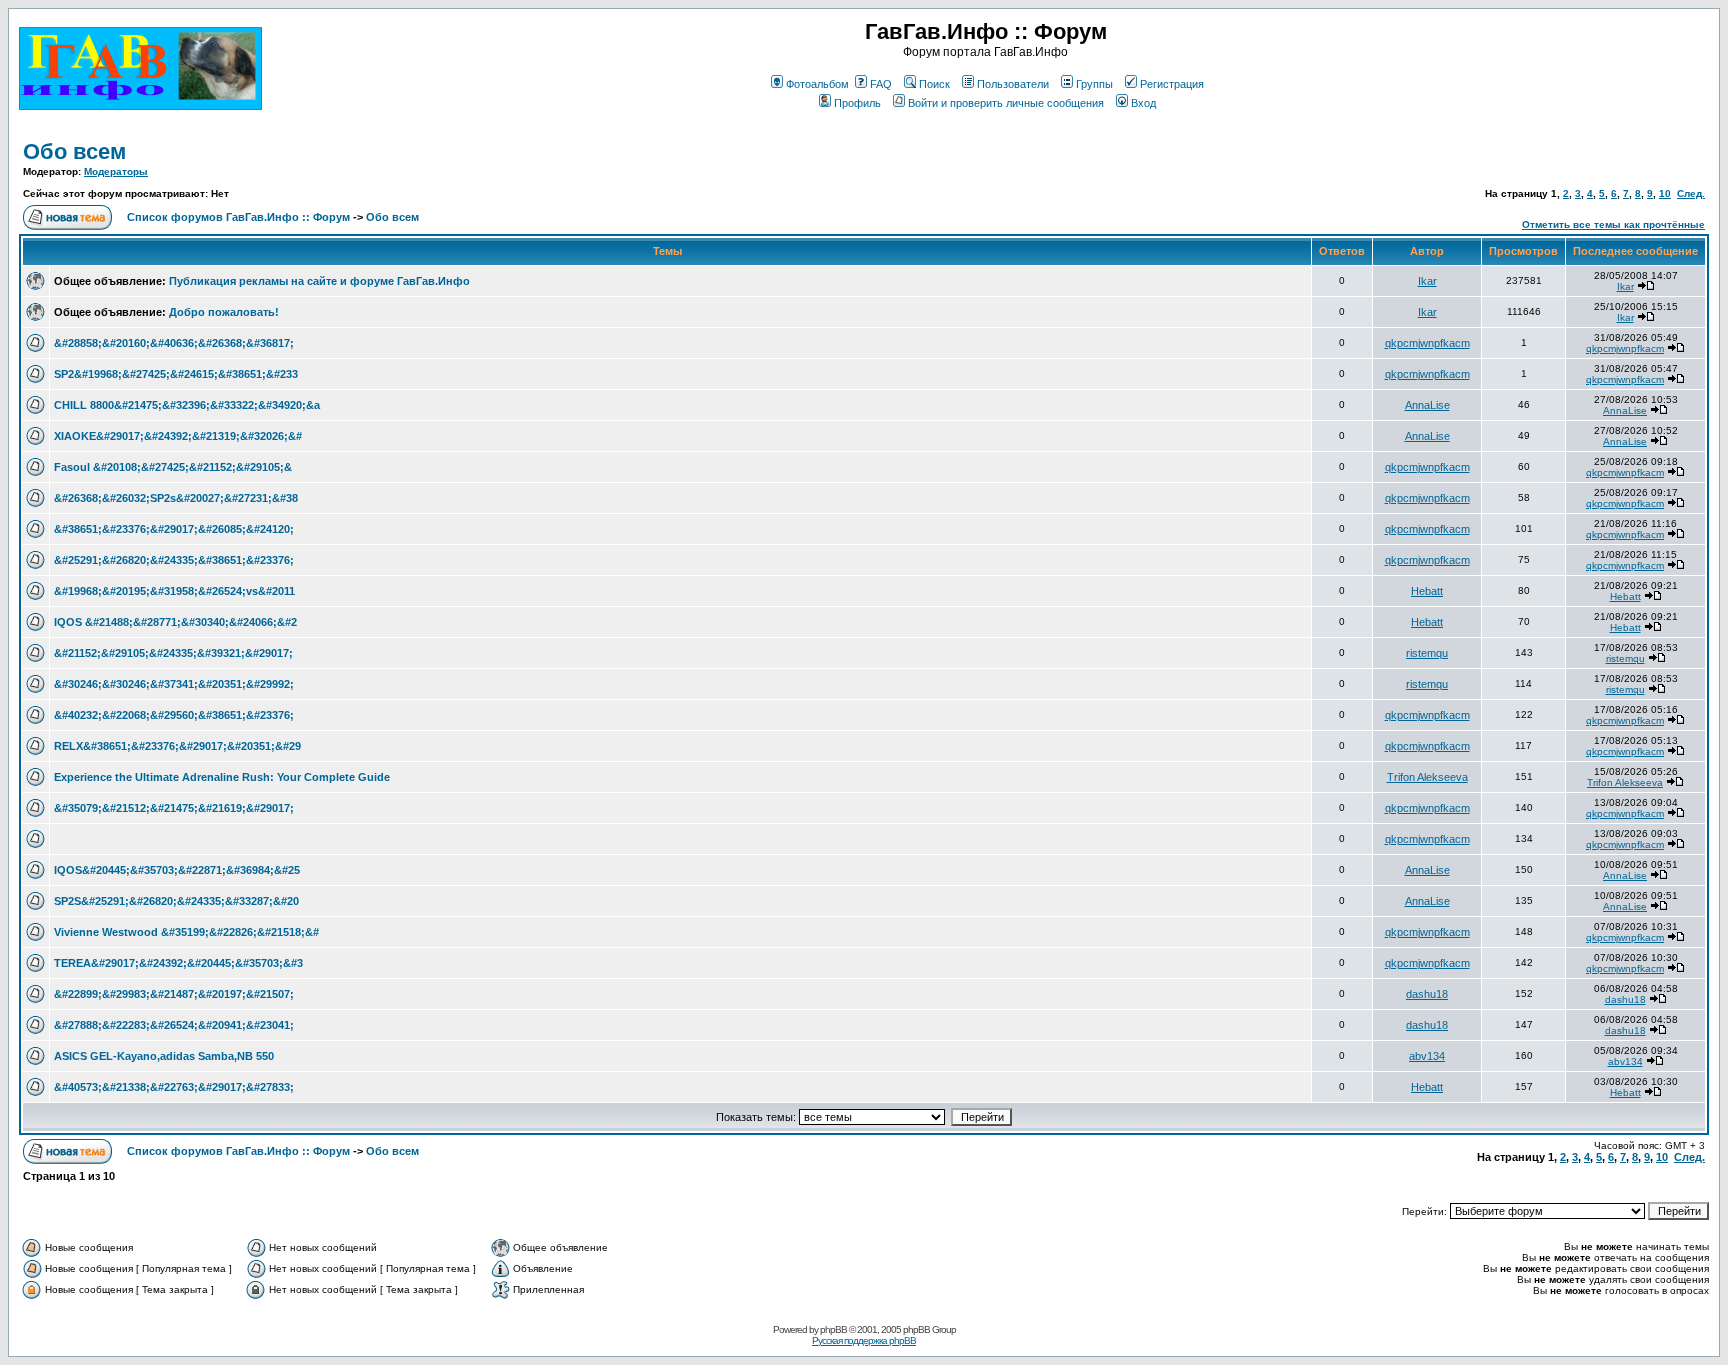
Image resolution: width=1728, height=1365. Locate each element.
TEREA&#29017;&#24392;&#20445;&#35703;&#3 (178, 963)
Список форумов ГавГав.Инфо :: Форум (238, 217)
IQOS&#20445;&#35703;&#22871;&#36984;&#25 (177, 870)
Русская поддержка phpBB (864, 1340)
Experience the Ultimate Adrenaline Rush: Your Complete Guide (222, 777)
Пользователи (1013, 84)
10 (1665, 193)
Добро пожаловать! (224, 312)
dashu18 (1427, 994)
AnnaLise (1427, 405)
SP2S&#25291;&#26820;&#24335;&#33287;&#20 (176, 901)
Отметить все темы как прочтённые (1613, 224)
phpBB (833, 1329)
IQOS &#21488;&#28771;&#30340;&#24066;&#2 (175, 622)
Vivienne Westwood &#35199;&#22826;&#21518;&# (186, 932)
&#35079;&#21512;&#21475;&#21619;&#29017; (174, 808)
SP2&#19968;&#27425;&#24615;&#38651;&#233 (176, 374)
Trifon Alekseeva (1427, 777)
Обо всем (74, 151)
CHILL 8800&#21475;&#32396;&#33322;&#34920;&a (187, 405)
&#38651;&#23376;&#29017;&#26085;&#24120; (174, 529)
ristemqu (1427, 653)
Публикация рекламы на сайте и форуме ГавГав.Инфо (319, 281)
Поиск (934, 84)
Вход (1143, 103)
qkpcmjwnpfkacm (1427, 343)
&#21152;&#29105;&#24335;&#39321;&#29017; (173, 653)
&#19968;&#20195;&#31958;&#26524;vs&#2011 (174, 591)
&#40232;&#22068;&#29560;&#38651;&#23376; (174, 715)
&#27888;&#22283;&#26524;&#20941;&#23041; (174, 1025)
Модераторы (116, 171)
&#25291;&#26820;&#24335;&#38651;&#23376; (174, 560)
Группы (1094, 84)
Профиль (857, 103)
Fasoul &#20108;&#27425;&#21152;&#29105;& (173, 467)
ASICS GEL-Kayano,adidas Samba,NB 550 (164, 1056)
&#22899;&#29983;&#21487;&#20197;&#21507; (174, 994)
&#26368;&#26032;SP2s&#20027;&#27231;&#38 (176, 498)
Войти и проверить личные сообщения (1006, 103)
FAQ (881, 84)
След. (1691, 193)
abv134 (1427, 1056)
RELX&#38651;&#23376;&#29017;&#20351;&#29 (177, 746)
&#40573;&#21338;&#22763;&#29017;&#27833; (174, 1087)
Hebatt (1427, 591)
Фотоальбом (817, 84)
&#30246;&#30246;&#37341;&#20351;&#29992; (174, 684)
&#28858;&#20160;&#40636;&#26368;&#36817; (174, 343)
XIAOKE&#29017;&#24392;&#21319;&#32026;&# (178, 436)
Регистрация (1172, 84)
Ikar (1427, 281)
